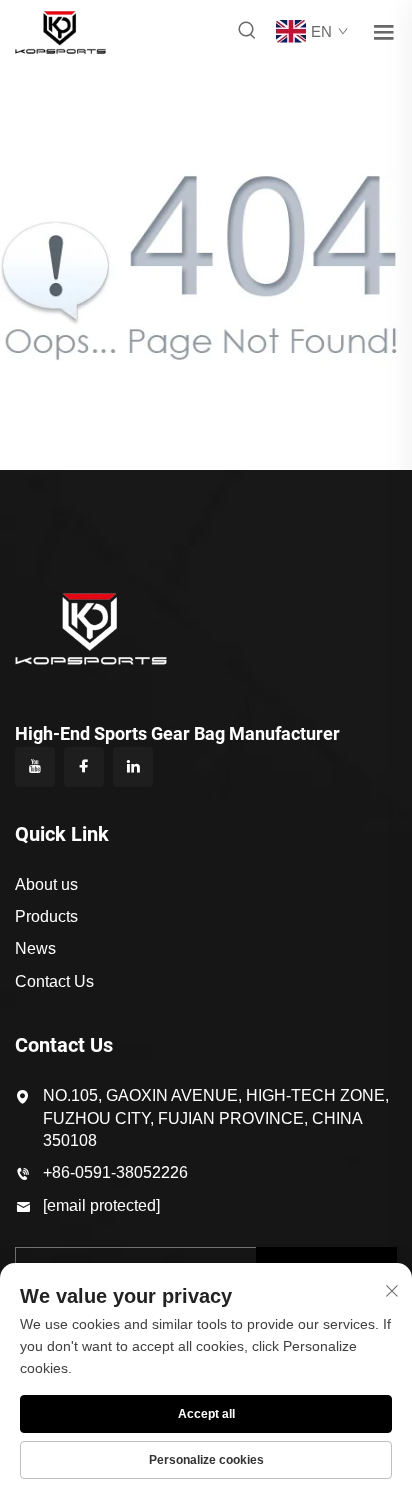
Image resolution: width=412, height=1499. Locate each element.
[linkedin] (133, 767)
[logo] (60, 30)
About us (46, 884)
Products (46, 916)
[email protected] (101, 1205)
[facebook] (84, 767)
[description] (91, 628)
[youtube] (35, 767)
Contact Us (54, 981)
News (35, 948)
